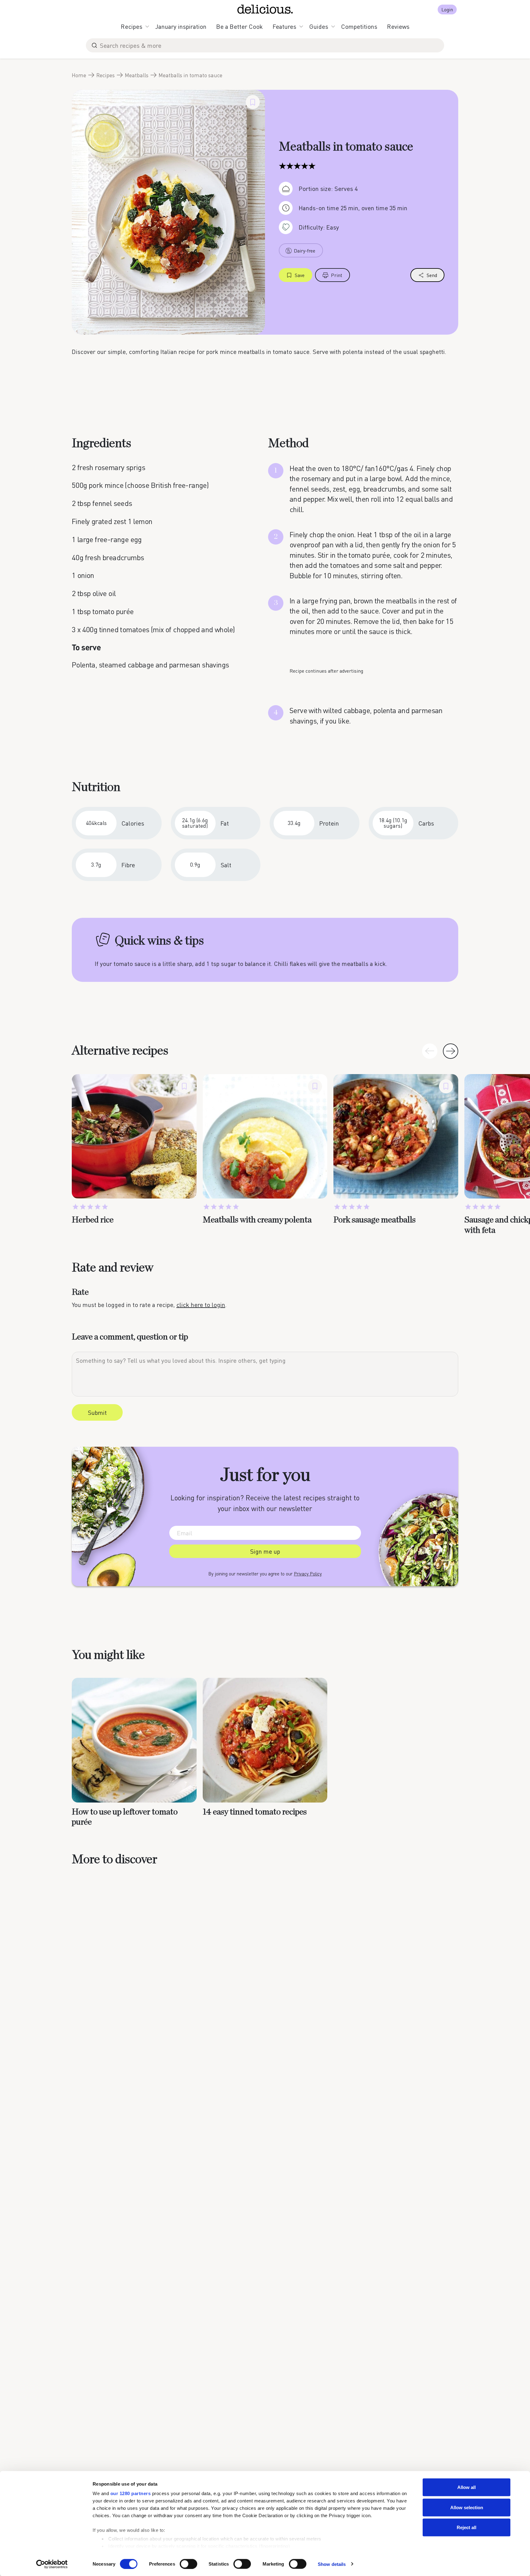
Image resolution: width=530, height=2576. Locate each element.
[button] (451, 1051)
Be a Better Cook (240, 26)
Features (284, 26)
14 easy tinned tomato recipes (255, 1812)
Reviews (398, 26)
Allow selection (467, 2507)
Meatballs (137, 75)
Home (79, 75)
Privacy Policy (308, 1574)
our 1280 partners (131, 2493)
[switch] (188, 2564)
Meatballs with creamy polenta (257, 1220)
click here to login (201, 1305)
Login (447, 9)
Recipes (132, 26)
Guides (319, 26)
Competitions (359, 26)
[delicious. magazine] (265, 9)
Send (432, 275)
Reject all (467, 2527)
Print (337, 275)
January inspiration (181, 26)
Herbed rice (93, 1220)
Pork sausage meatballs (374, 1220)
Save (300, 275)
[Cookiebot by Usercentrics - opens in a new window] (52, 2564)
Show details (332, 2564)
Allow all (467, 2487)
